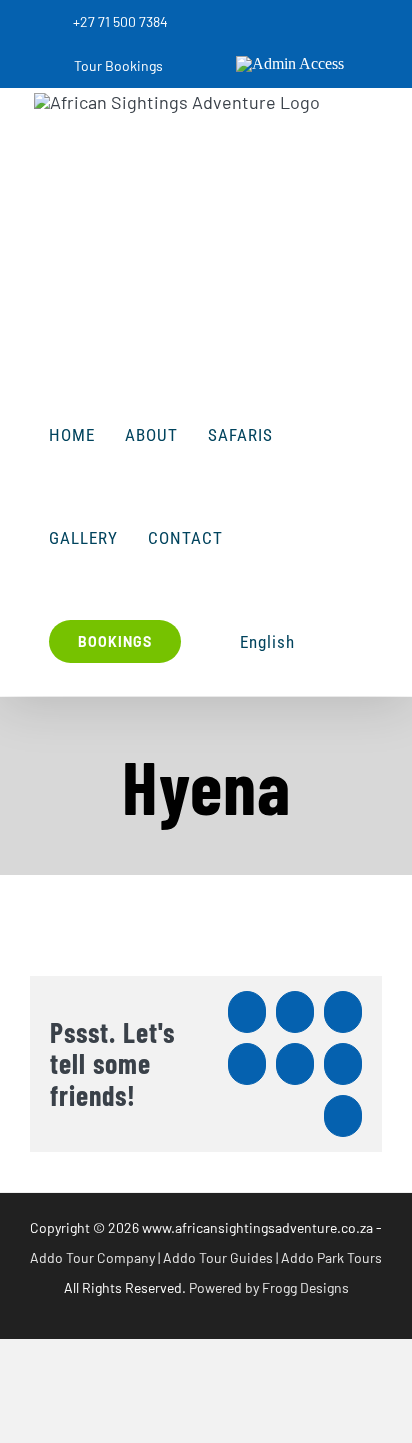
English (267, 642)
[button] (332, 641)
